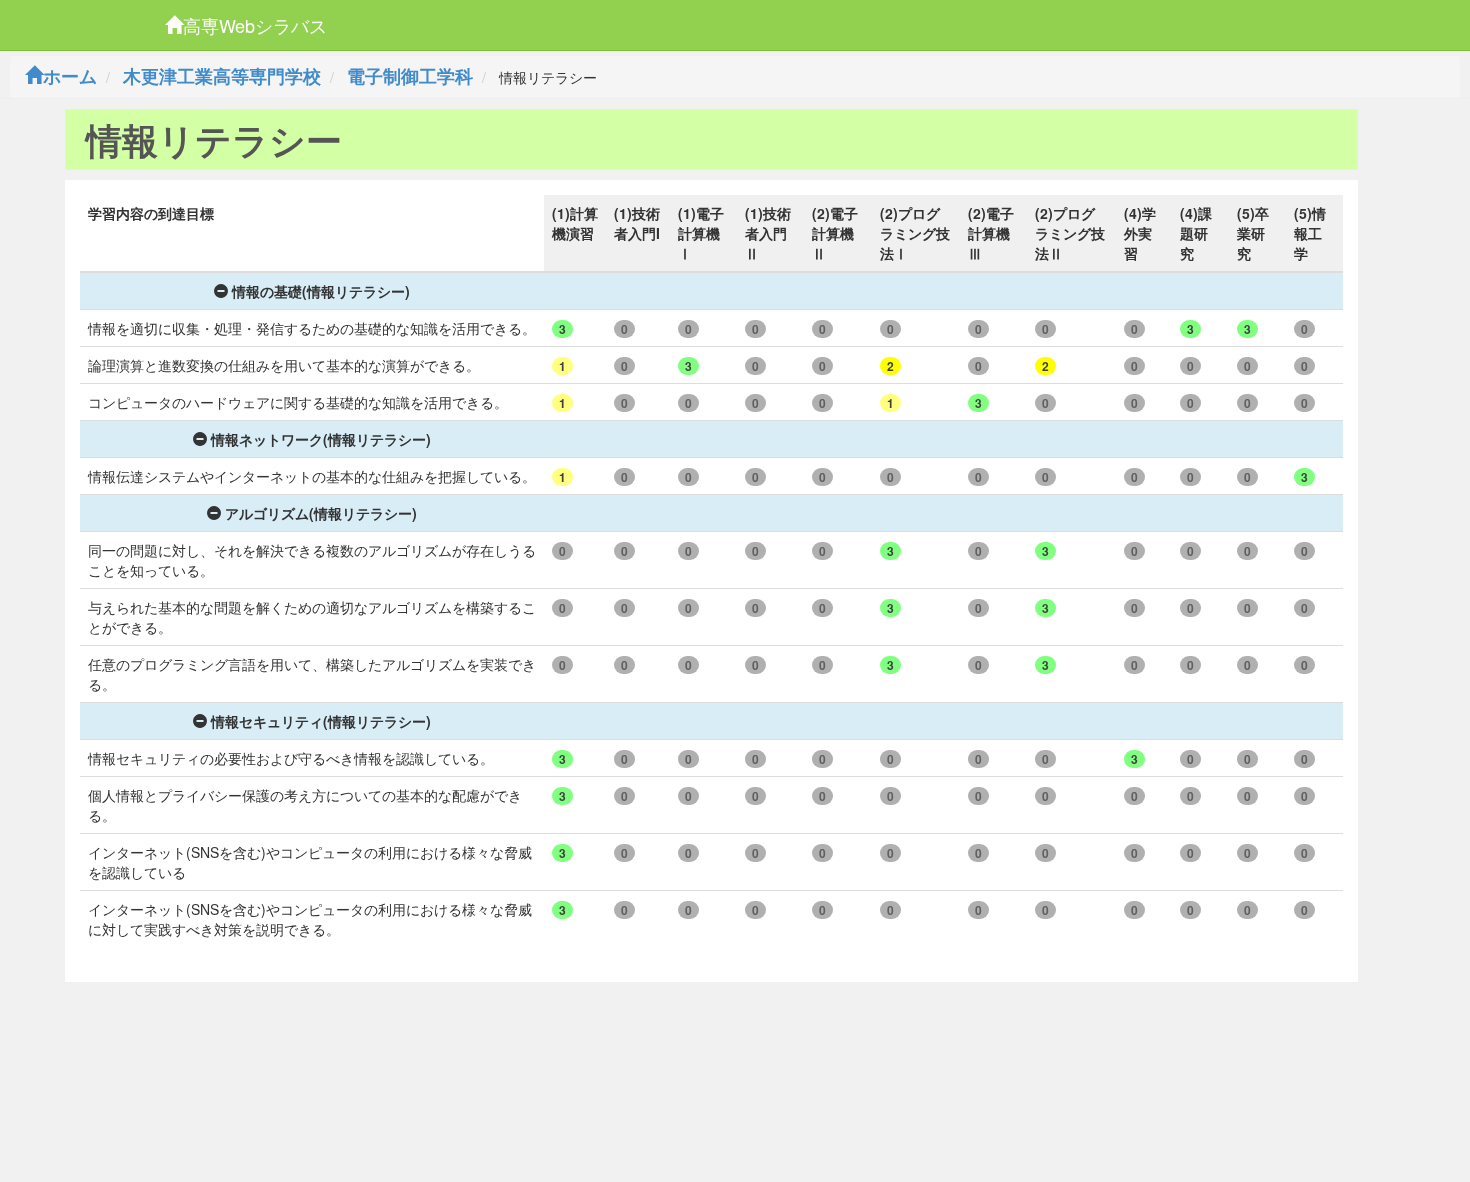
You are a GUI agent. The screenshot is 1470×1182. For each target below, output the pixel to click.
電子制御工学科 (410, 76)
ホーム (70, 76)
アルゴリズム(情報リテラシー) (321, 513)
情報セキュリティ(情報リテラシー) (321, 721)
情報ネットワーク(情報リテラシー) (321, 439)
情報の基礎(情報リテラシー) (321, 291)
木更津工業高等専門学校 (222, 76)
